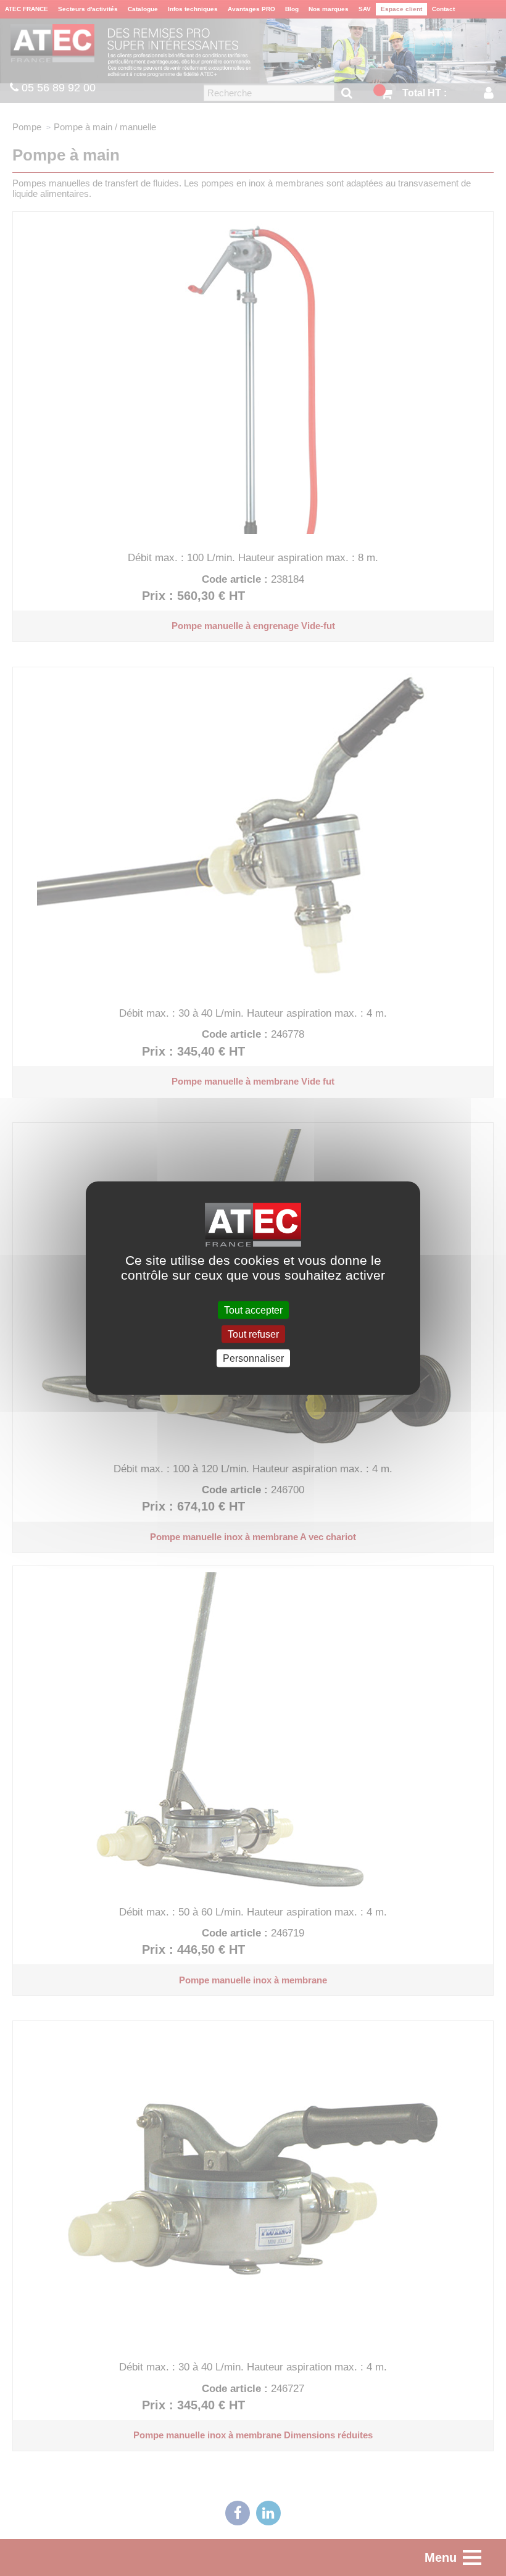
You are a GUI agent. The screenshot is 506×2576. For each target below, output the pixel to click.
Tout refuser (253, 1334)
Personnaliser (253, 1358)
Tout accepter (253, 1310)
